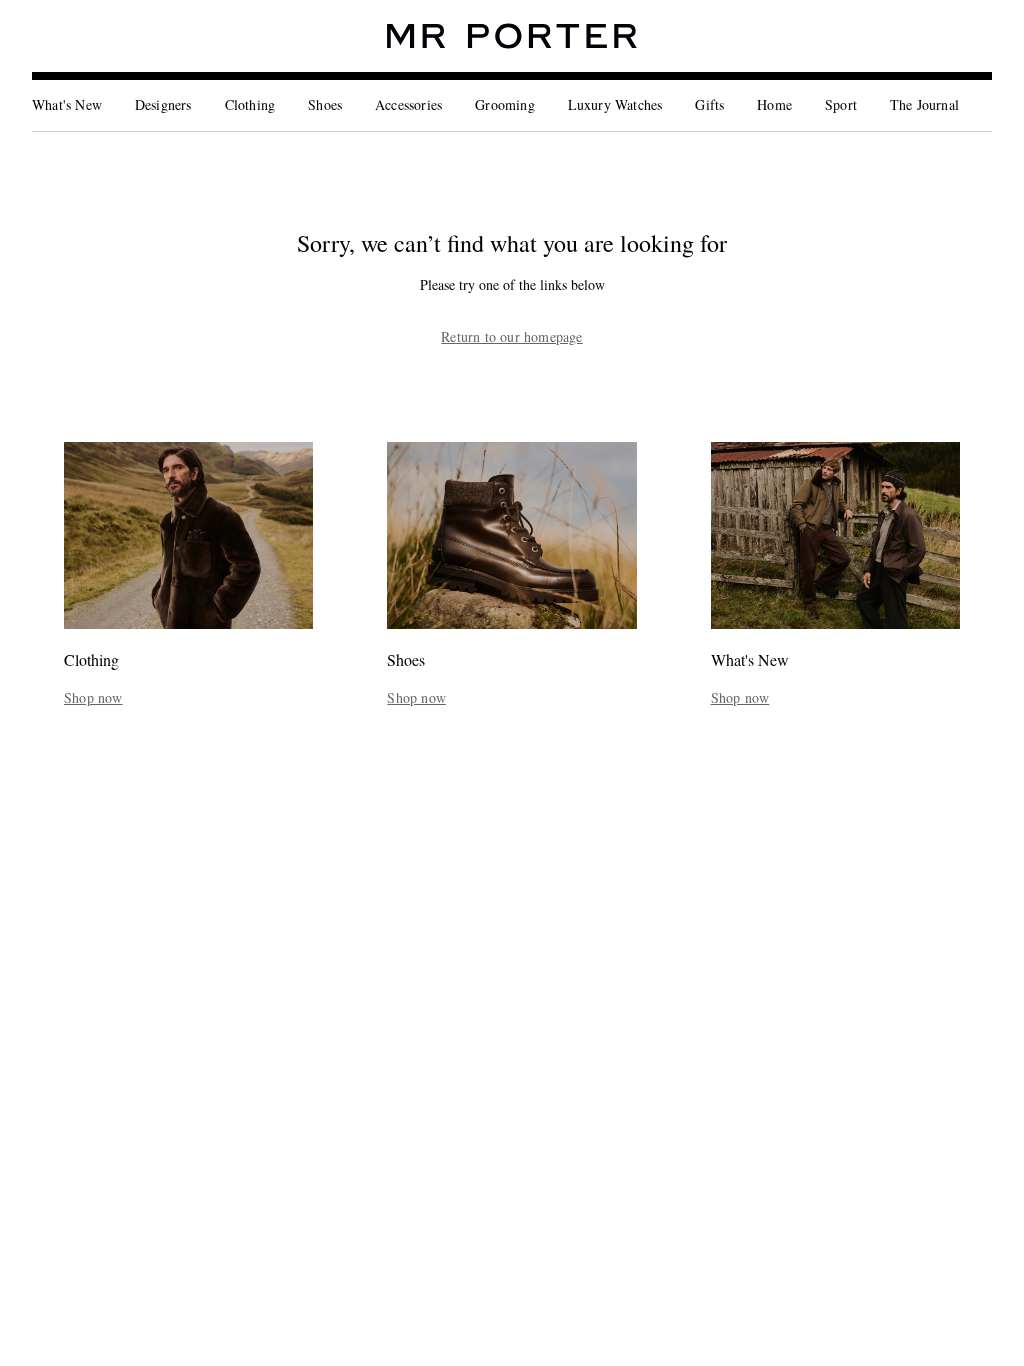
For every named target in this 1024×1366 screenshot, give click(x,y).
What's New (67, 104)
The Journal (924, 104)
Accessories (408, 104)
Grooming (505, 104)
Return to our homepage (511, 337)
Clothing (250, 104)
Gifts (709, 104)
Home (774, 104)
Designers (163, 104)
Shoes (325, 104)
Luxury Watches (615, 104)
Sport (841, 104)
